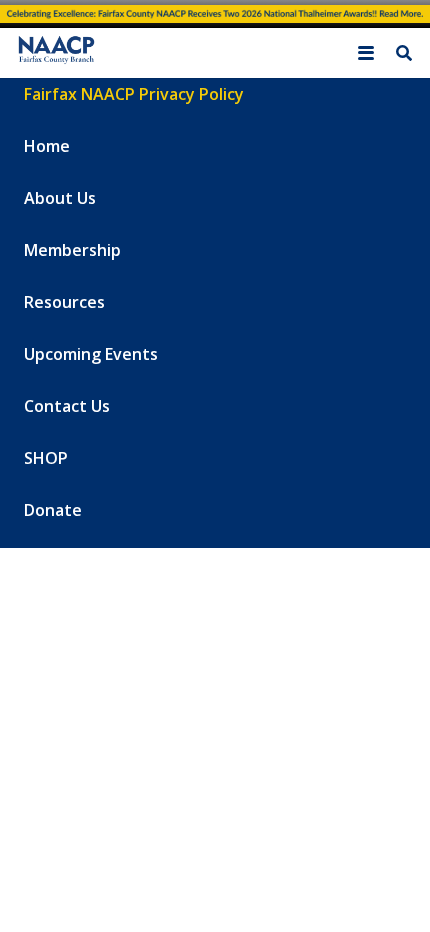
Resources (64, 302)
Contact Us (67, 406)
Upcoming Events (91, 354)
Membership (72, 250)
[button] (366, 53)
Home (47, 146)
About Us (60, 198)
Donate (53, 510)
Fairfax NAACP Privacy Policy (134, 94)
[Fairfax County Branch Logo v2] (55, 52)
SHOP (46, 458)
